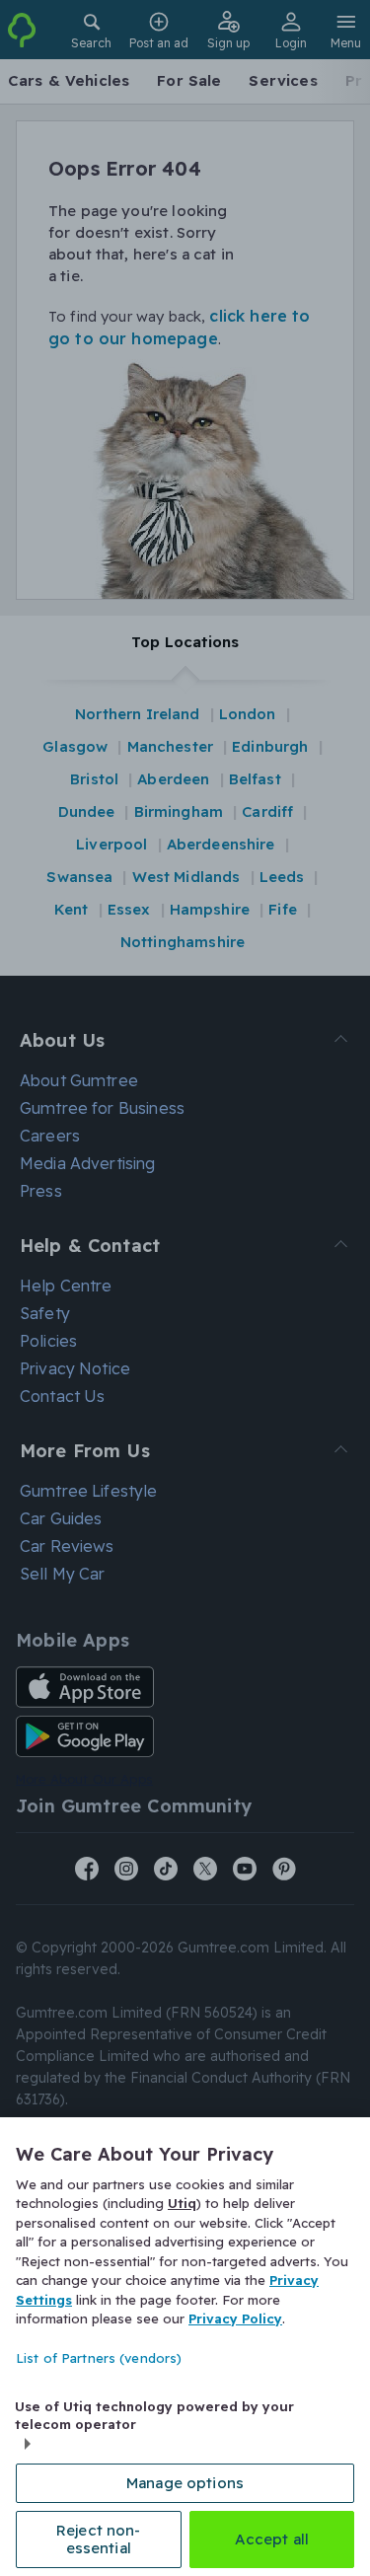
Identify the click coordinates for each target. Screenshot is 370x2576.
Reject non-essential (99, 2539)
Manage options (185, 2483)
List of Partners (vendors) (99, 2358)
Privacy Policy (235, 2318)
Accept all (272, 2539)
